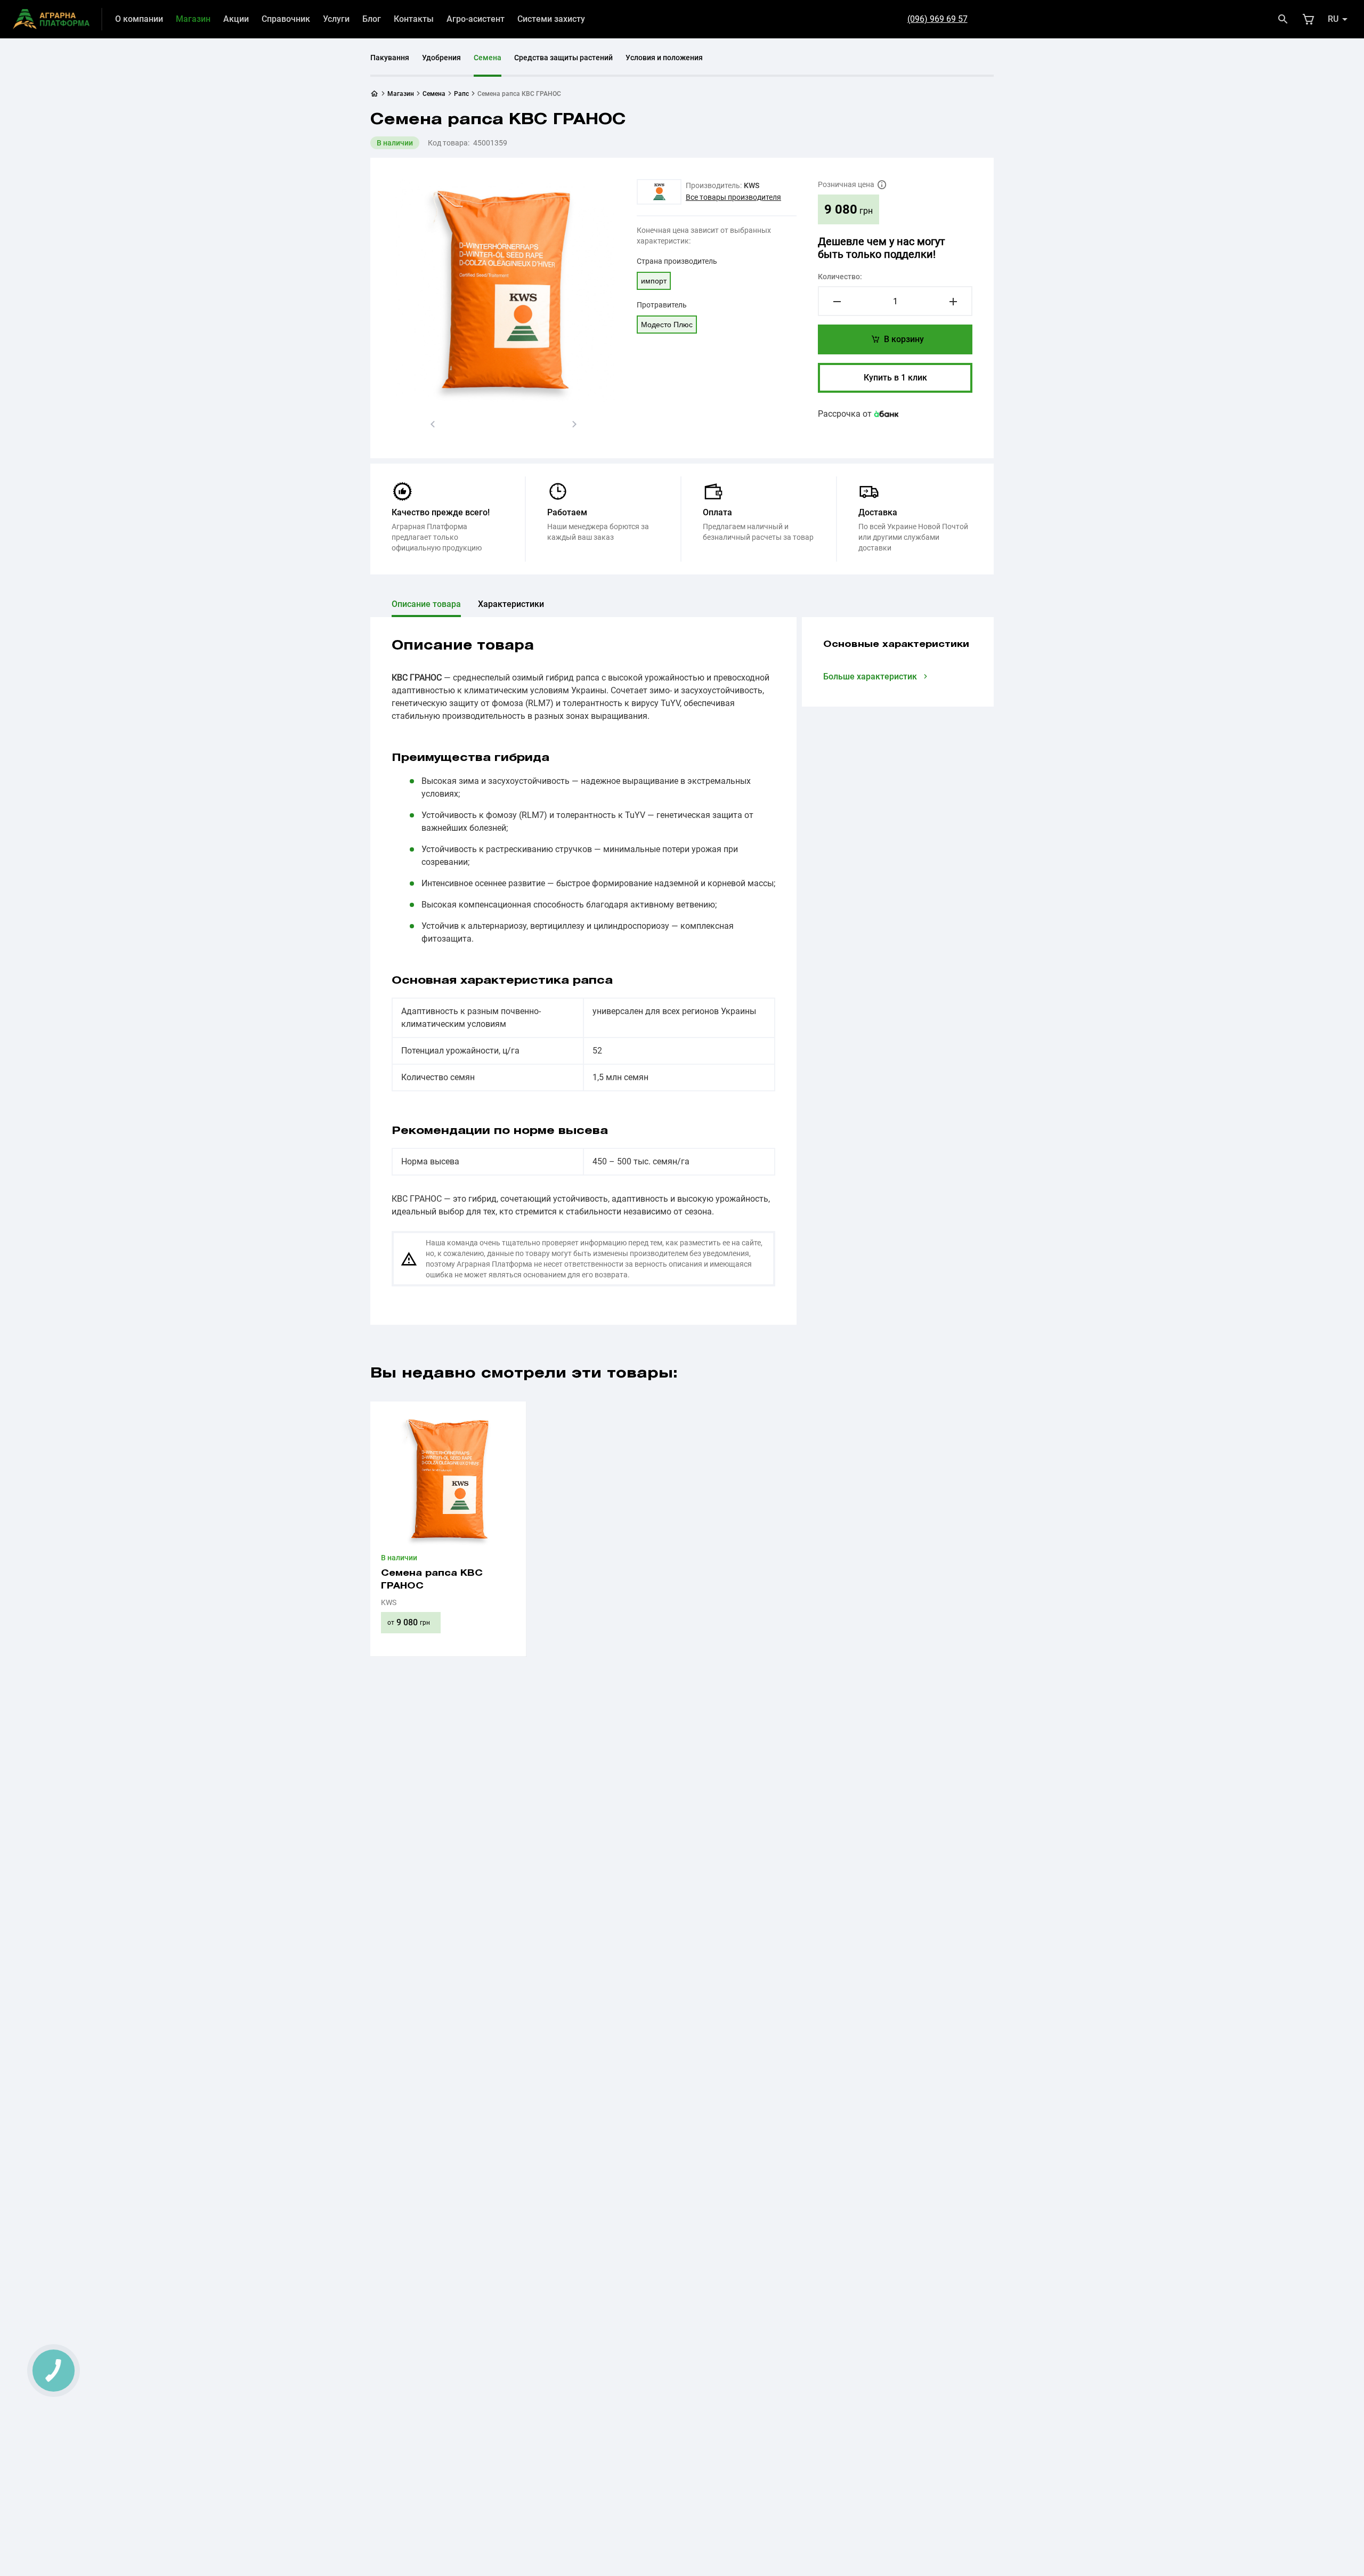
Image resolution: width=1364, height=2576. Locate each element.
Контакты (414, 19)
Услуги (336, 19)
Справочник (286, 19)
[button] (433, 424)
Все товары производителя (733, 197)
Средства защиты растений (563, 58)
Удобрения (441, 58)
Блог (372, 19)
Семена (488, 58)
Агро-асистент (476, 19)
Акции (236, 19)
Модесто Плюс (667, 325)
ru (1333, 19)
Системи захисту (551, 19)
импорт (654, 281)
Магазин (193, 19)
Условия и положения (664, 58)
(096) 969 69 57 (937, 19)
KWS (752, 185)
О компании (139, 19)
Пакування (390, 58)
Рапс (461, 94)
